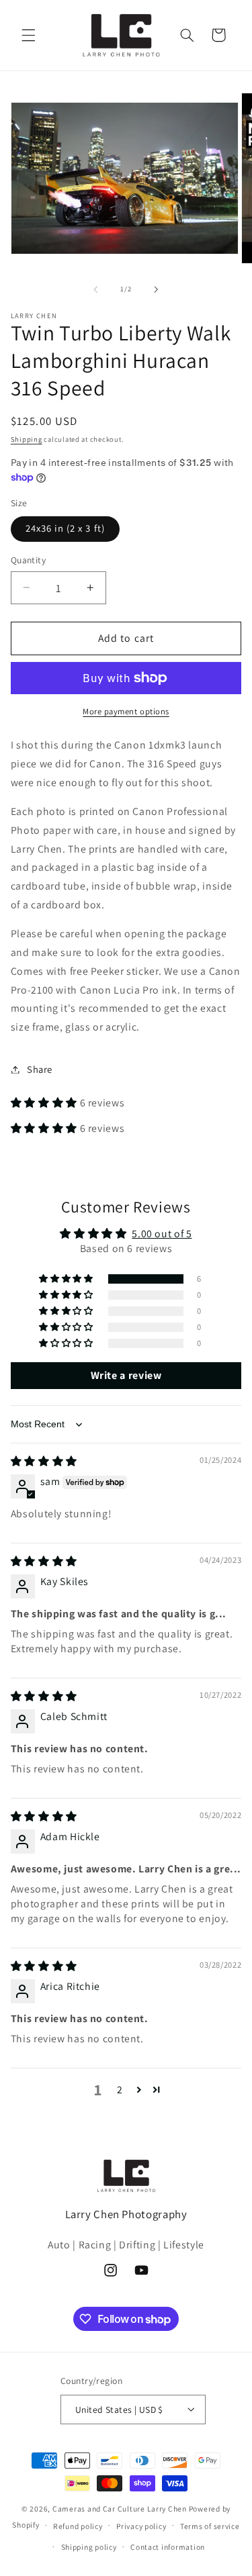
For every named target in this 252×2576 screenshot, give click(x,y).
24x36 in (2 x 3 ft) (65, 528)
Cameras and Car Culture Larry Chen (120, 2509)
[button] (28, 35)
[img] (44, 1461)
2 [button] (120, 2090)
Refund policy (78, 2526)
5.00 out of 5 (162, 1234)
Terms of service (210, 2526)
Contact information (168, 2547)
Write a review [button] (126, 1375)
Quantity (28, 560)
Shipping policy (89, 2547)
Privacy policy (141, 2526)
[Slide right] (157, 289)
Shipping (27, 439)
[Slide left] (95, 289)
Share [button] (40, 1069)
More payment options (126, 711)
